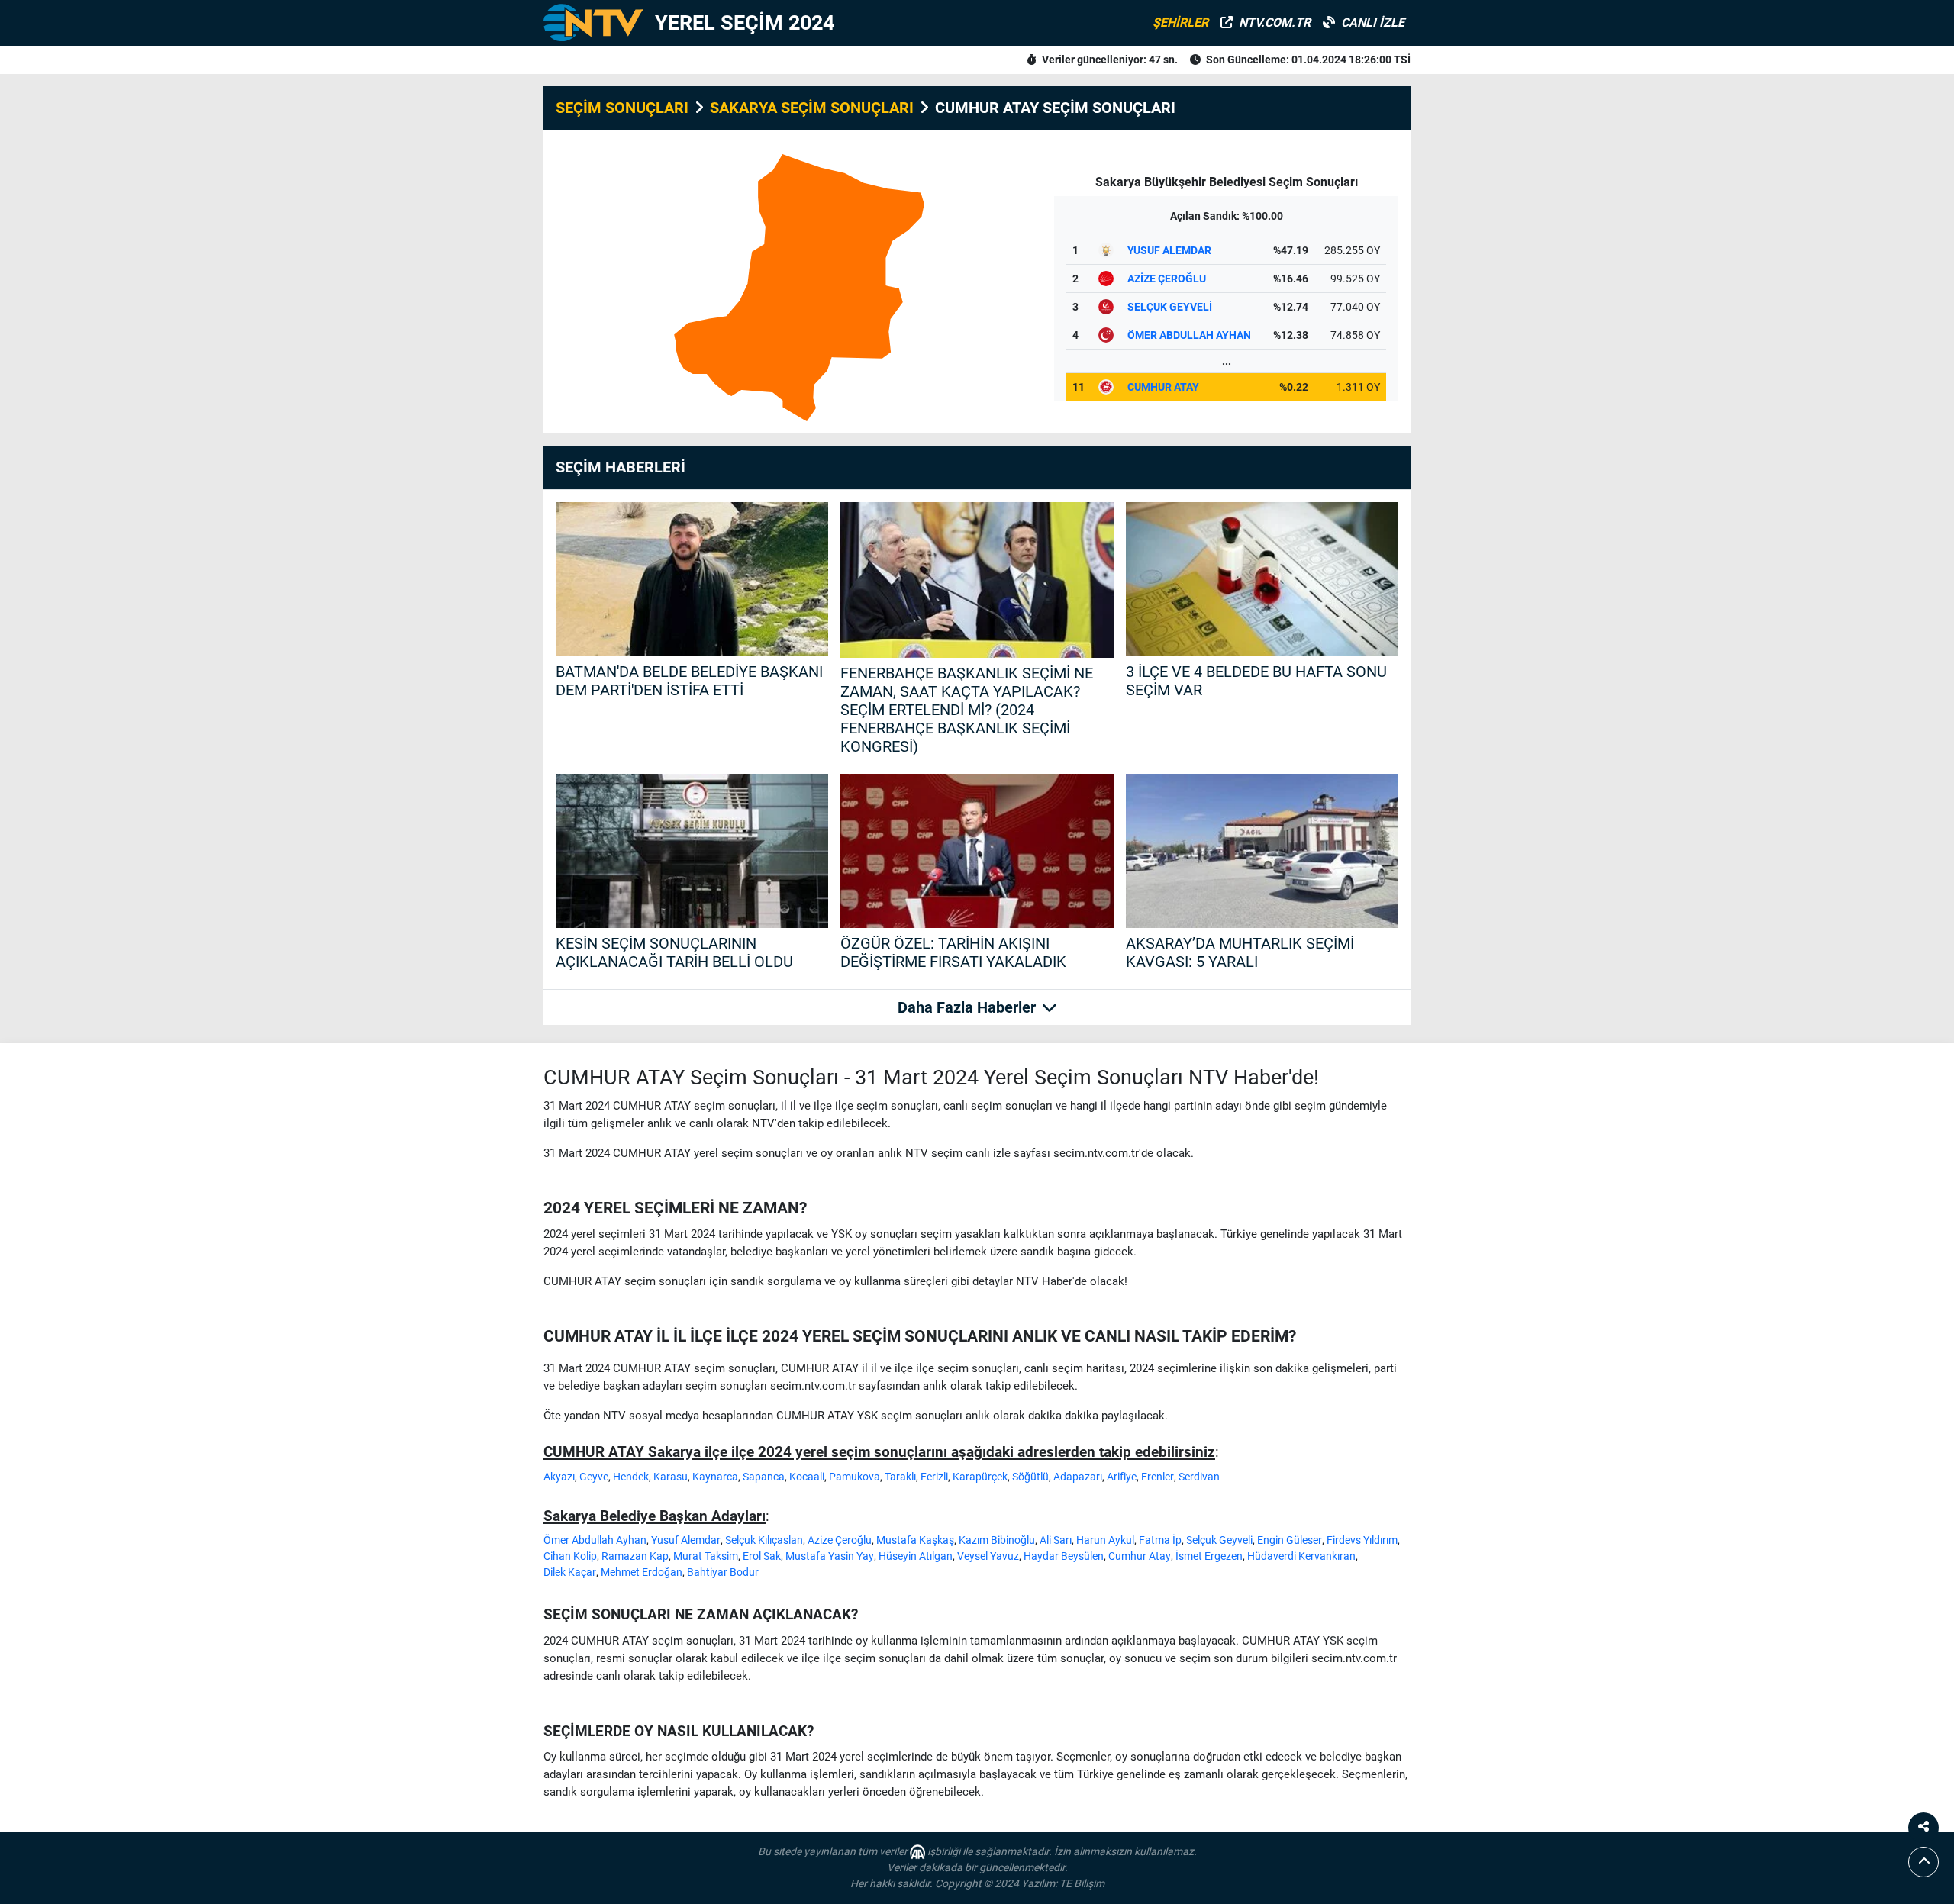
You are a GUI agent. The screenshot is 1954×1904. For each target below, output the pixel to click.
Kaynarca (715, 1477)
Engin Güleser (1290, 1540)
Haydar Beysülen (1064, 1556)
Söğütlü (1030, 1477)
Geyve (594, 1477)
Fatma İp (1160, 1540)
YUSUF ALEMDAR (1169, 250)
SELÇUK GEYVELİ (1170, 307)
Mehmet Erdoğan (642, 1572)
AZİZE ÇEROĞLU (1167, 279)
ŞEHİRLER (1180, 23)
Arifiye (1122, 1477)
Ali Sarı (1056, 1540)
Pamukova (854, 1477)
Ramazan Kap (635, 1556)
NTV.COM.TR (1275, 23)
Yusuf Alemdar (686, 1540)
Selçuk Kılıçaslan (764, 1540)
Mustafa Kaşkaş (915, 1540)
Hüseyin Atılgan (916, 1556)
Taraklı (900, 1477)
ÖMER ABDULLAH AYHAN (1189, 335)
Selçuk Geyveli (1219, 1540)
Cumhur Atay (1140, 1556)
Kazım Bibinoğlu (997, 1540)
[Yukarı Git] (1923, 1862)
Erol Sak (762, 1556)
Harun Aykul (1105, 1540)
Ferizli (934, 1477)
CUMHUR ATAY (1163, 387)
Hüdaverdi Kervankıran (1301, 1556)
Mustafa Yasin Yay (830, 1556)
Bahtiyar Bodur (723, 1572)
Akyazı (559, 1477)
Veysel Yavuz (988, 1556)
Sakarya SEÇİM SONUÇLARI (812, 108)
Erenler (1158, 1477)
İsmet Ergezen (1209, 1556)
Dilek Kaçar (570, 1572)
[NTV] (593, 23)
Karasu (671, 1477)
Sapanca (764, 1477)
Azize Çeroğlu (840, 1540)
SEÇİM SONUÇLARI (622, 108)
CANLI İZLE (1373, 23)
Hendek (631, 1477)
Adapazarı (1078, 1477)
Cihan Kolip (570, 1556)
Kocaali (807, 1477)
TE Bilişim (1082, 1883)
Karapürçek (980, 1477)
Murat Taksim (706, 1556)
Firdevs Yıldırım (1362, 1540)
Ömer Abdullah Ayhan (595, 1540)
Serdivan (1199, 1477)
